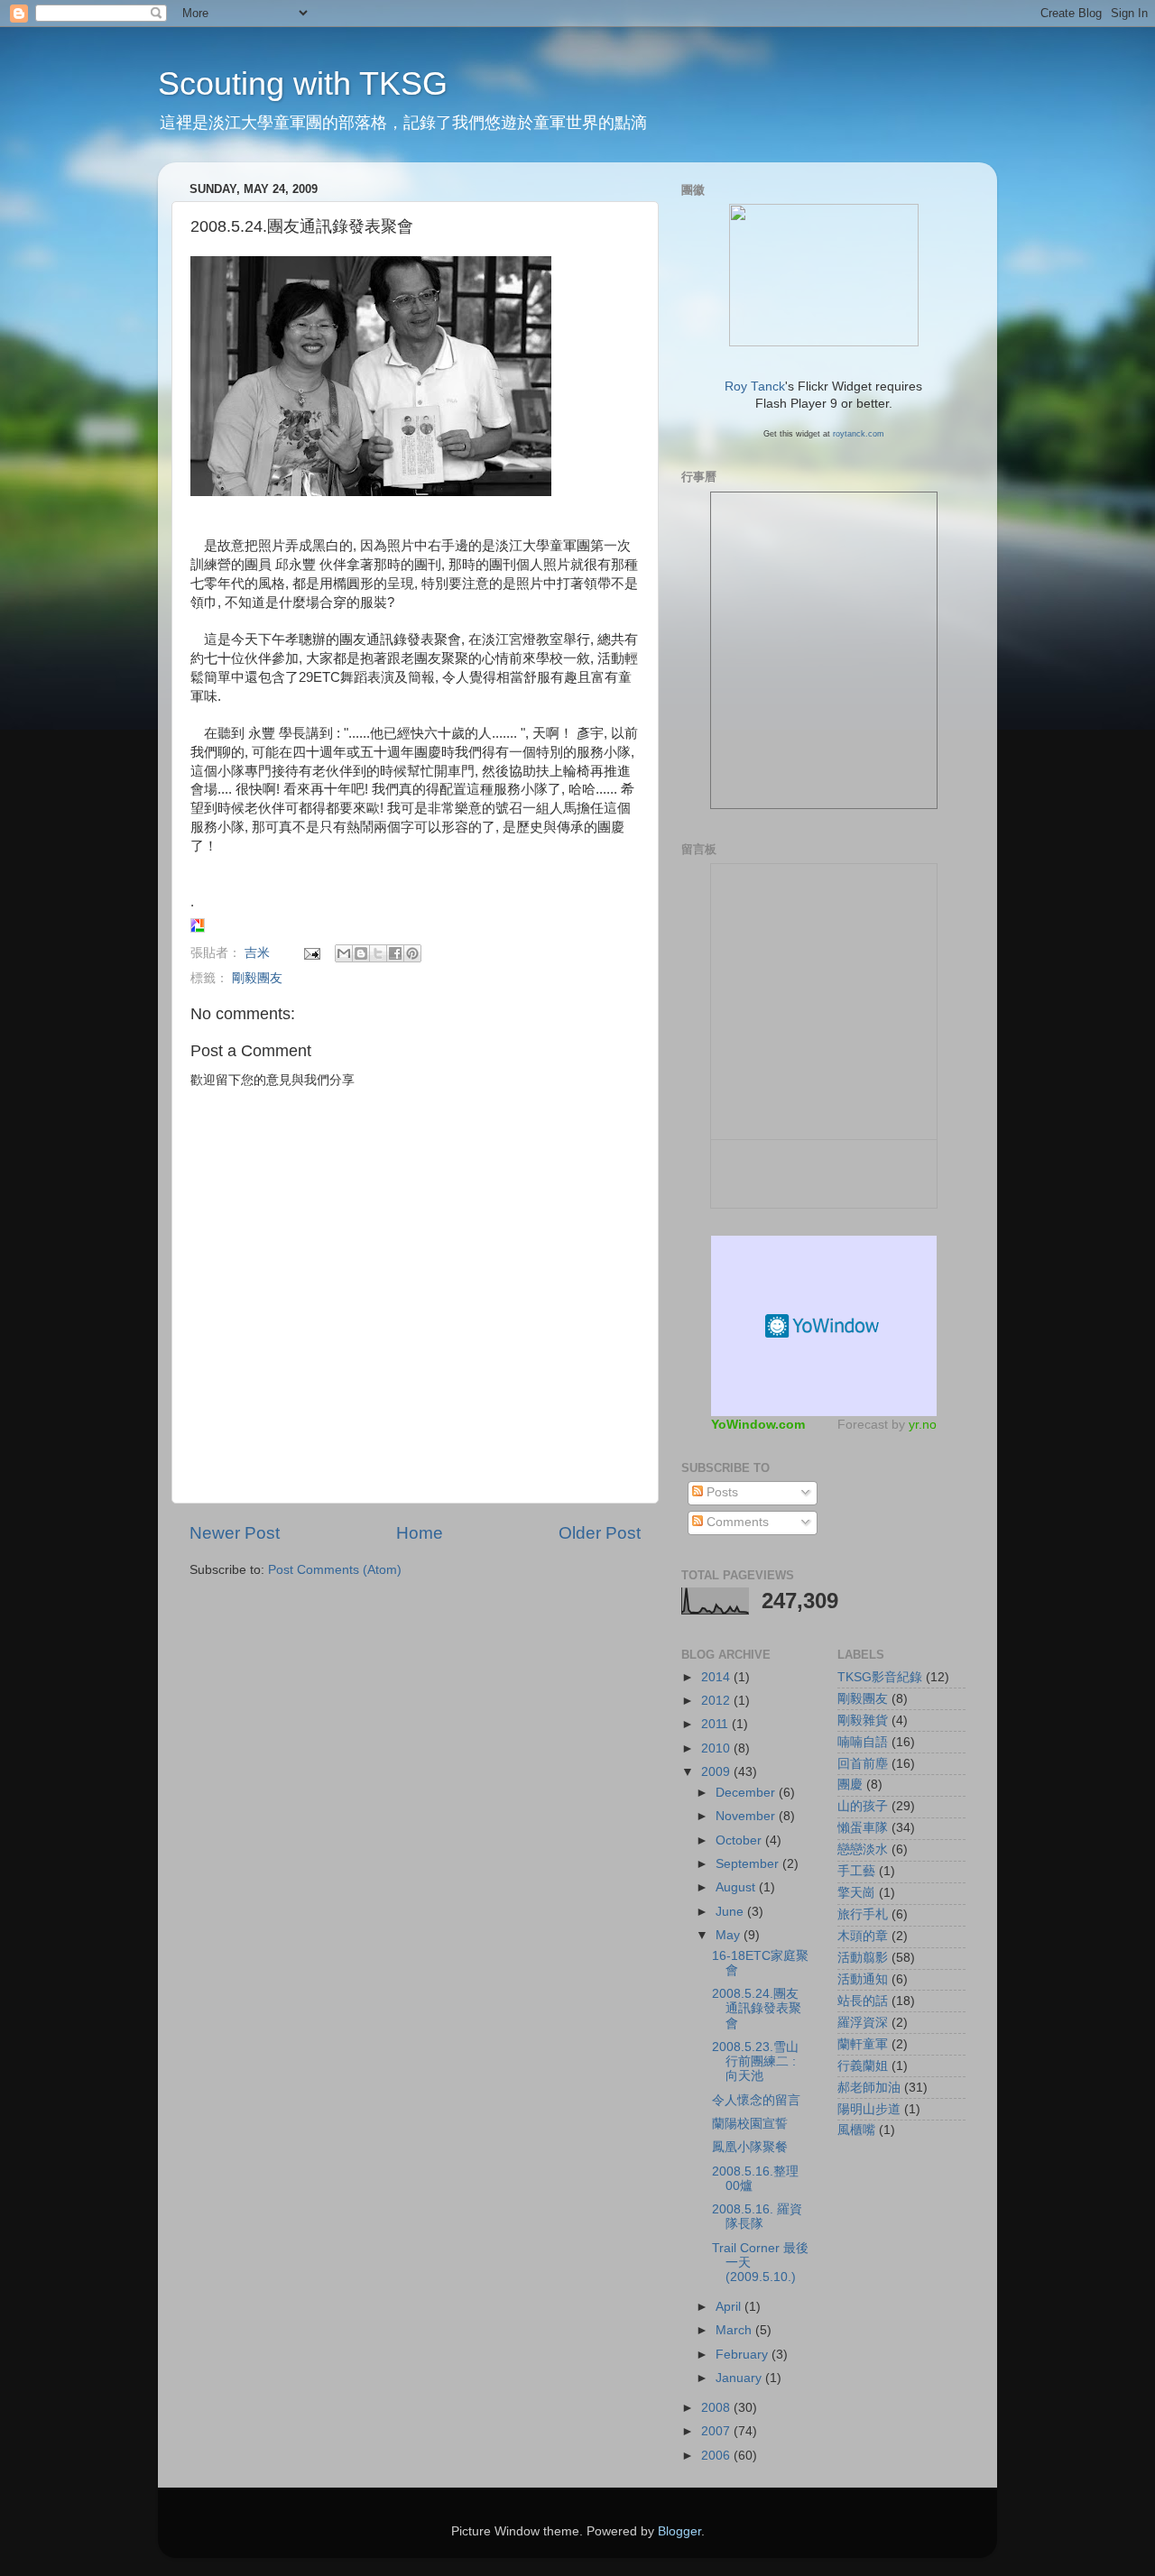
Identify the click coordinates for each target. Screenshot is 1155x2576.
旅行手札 (863, 1914)
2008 (717, 2408)
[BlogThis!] (361, 953)
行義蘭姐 (863, 2066)
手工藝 (856, 1871)
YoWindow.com (758, 1424)
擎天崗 (856, 1893)
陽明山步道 (869, 2109)
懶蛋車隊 (863, 1828)
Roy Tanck (755, 386)
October (740, 1840)
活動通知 (863, 1979)
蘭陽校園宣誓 (750, 2124)
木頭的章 (863, 1936)
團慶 (850, 1785)
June (731, 1912)
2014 (717, 1677)
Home (420, 1533)
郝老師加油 (869, 2088)
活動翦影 (863, 1958)
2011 (716, 1724)
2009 (717, 1772)
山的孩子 (863, 1806)
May (730, 1935)
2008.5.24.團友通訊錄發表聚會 (757, 2008)
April (730, 2307)
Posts (721, 1492)
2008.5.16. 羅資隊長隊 (757, 2217)
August (737, 1887)
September (749, 1864)
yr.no (923, 1424)
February (744, 2355)
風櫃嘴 (856, 2130)
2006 (717, 2456)
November (747, 1816)
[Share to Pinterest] (412, 953)
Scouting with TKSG (303, 83)
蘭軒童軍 (863, 2044)
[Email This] (344, 953)
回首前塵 (863, 1764)
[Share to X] (378, 953)
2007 (717, 2431)
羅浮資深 (863, 2023)
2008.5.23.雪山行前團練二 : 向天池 (755, 2061)
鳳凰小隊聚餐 (750, 2147)
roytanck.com (859, 434)
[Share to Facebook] (395, 953)
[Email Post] (311, 953)
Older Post (600, 1533)
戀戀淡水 (863, 1849)
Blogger (679, 2531)
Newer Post (235, 1533)
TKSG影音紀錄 (880, 1677)
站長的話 (863, 2001)
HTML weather (824, 1326)
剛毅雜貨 (863, 1720)
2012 (717, 1701)
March (735, 2330)
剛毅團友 (257, 978)
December (747, 1793)
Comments (736, 1522)
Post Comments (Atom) (335, 1570)
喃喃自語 (863, 1742)
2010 (717, 1748)
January (740, 2378)
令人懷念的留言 (756, 2100)
